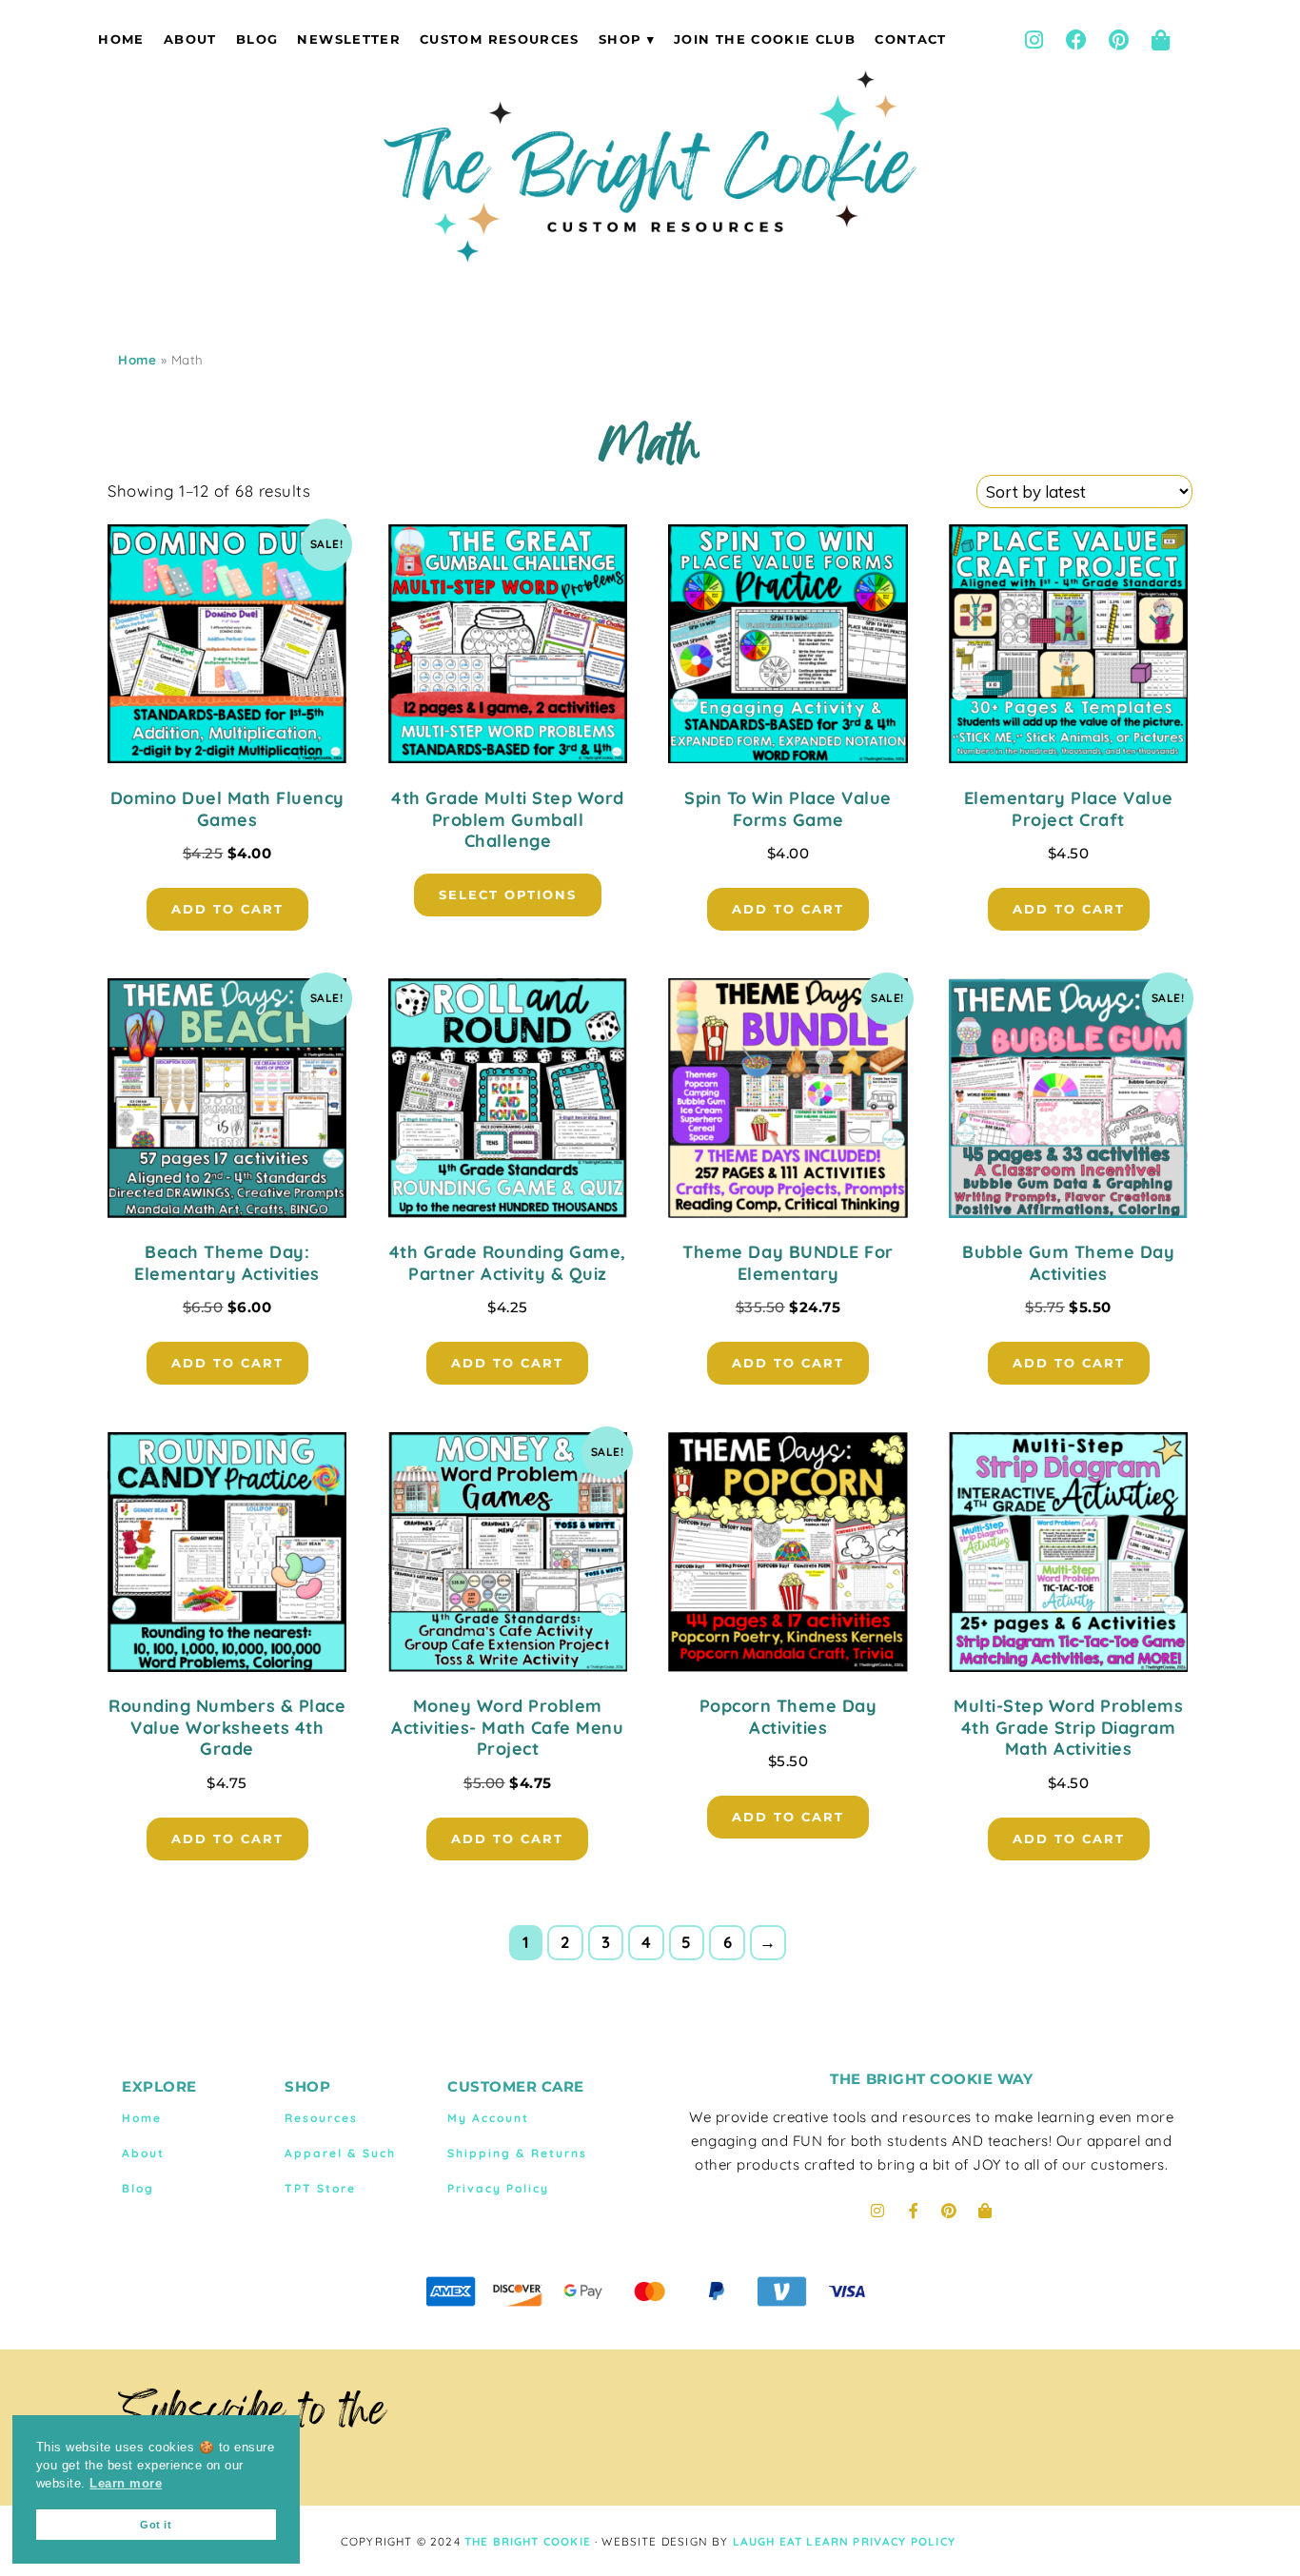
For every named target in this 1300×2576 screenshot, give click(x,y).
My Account (488, 2118)
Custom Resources (500, 39)
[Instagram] (1034, 40)
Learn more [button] (126, 2484)
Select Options (508, 895)
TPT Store (320, 2188)
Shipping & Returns (517, 2153)
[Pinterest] (1118, 40)
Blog (257, 39)
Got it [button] (156, 2525)
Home (121, 39)
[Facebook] (1076, 40)
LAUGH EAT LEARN (791, 2541)
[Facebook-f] (914, 2211)
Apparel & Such (340, 2153)
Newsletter (348, 39)
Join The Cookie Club (765, 39)
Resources (321, 2118)
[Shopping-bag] (1161, 40)
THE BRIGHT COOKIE (528, 2541)
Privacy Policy (498, 2188)
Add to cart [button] (227, 909)
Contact (910, 39)
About (190, 39)
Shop (620, 39)
